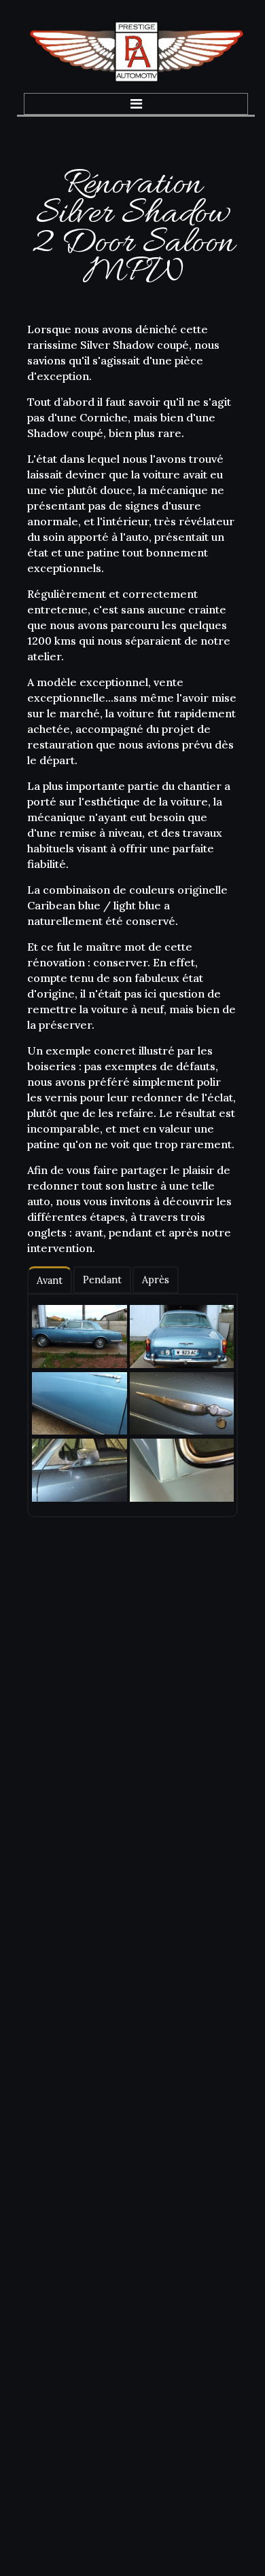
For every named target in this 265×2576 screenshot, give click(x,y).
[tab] (50, 1280)
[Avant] (75, 1337)
